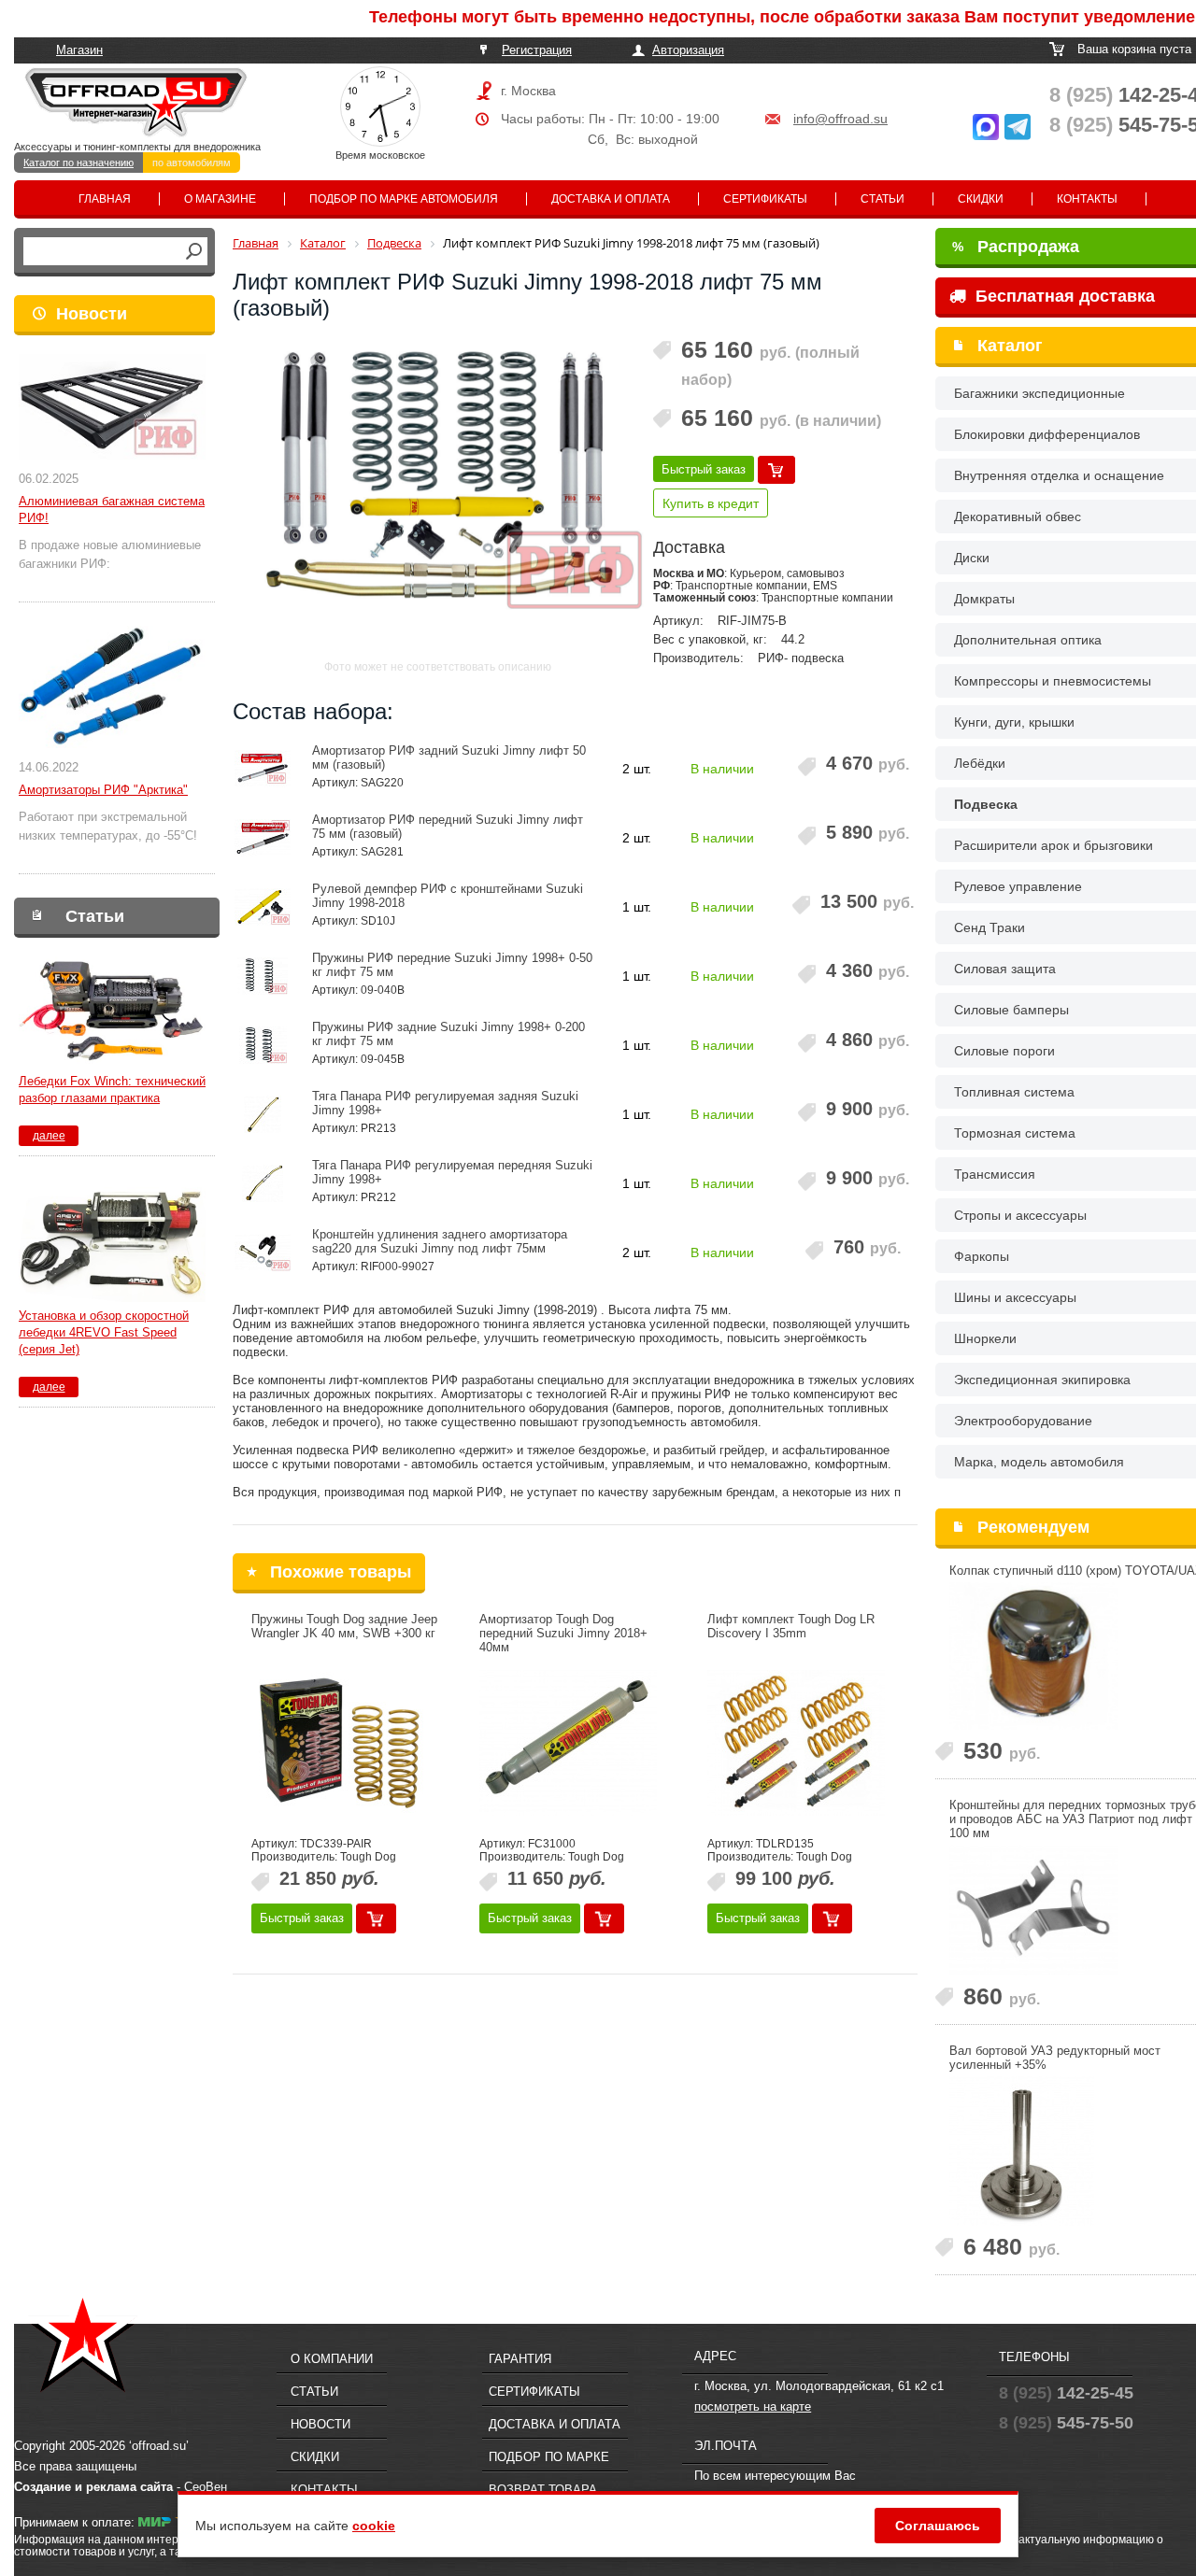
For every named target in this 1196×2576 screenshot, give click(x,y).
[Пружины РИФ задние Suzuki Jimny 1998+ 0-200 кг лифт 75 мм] (263, 1045)
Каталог (1010, 346)
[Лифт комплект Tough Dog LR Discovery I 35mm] (796, 1743)
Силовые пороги (1004, 1051)
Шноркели (985, 1338)
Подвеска (986, 804)
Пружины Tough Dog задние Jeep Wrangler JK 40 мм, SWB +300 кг (344, 1626)
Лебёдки (980, 763)
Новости (92, 314)
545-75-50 (1066, 2423)
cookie (374, 2526)
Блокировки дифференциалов (1047, 434)
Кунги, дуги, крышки (1014, 722)
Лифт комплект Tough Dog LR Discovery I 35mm (791, 1626)
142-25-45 (1066, 2393)
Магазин (79, 50)
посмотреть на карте (753, 2406)
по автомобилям (192, 163)
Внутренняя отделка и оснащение (1059, 475)
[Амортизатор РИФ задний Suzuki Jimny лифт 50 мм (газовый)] (263, 769)
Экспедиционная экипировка (1042, 1380)
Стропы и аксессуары (1020, 1215)
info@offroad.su (840, 119)
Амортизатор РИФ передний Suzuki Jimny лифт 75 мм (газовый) (448, 827)
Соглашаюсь (938, 2526)
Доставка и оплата (611, 199)
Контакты (1087, 199)
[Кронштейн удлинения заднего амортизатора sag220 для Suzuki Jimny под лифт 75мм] (263, 1253)
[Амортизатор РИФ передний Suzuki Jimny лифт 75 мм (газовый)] (263, 838)
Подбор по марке (549, 2457)
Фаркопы (982, 1256)
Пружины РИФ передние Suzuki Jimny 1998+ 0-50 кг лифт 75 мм (452, 965)
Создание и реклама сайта (93, 2487)
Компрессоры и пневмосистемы (1053, 681)
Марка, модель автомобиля (1039, 1462)
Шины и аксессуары (1015, 1297)
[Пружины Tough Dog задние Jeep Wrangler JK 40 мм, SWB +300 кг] (340, 1743)
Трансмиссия (995, 1174)
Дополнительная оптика (1028, 640)
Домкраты (984, 599)
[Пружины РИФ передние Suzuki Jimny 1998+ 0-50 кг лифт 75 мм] (263, 976)
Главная (105, 199)
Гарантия (520, 2359)
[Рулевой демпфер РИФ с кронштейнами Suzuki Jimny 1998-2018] (263, 907)
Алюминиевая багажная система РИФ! (112, 510)
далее (49, 1136)
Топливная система (1014, 1092)
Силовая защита (1005, 969)
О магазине (220, 199)
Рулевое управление (1018, 886)
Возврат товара (543, 2490)
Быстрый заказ (704, 469)
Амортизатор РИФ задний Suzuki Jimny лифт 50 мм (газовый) (449, 757)
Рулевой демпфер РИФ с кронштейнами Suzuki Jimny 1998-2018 (448, 896)
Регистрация (537, 50)
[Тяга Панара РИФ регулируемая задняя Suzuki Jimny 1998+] (263, 1114)
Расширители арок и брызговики (1054, 845)
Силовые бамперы (1011, 1010)
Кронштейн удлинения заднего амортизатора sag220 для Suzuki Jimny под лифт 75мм (440, 1241)
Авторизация (688, 50)
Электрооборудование (1023, 1421)
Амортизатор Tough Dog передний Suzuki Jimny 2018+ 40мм (563, 1633)
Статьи (883, 199)
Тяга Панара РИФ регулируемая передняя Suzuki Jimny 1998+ (452, 1172)
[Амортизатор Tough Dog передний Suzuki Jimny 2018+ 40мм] (568, 1743)
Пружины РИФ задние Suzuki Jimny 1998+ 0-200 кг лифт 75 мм (448, 1034)
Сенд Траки (990, 927)
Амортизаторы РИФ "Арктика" (103, 790)
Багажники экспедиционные (1039, 393)
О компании (332, 2359)
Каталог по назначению (78, 163)
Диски (972, 558)
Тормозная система (1015, 1133)
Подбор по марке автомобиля (404, 199)
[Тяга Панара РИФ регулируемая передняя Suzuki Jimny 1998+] (263, 1183)
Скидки (981, 199)
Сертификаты (765, 199)
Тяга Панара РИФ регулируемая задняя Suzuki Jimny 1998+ (445, 1103)
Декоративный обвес (1018, 517)
